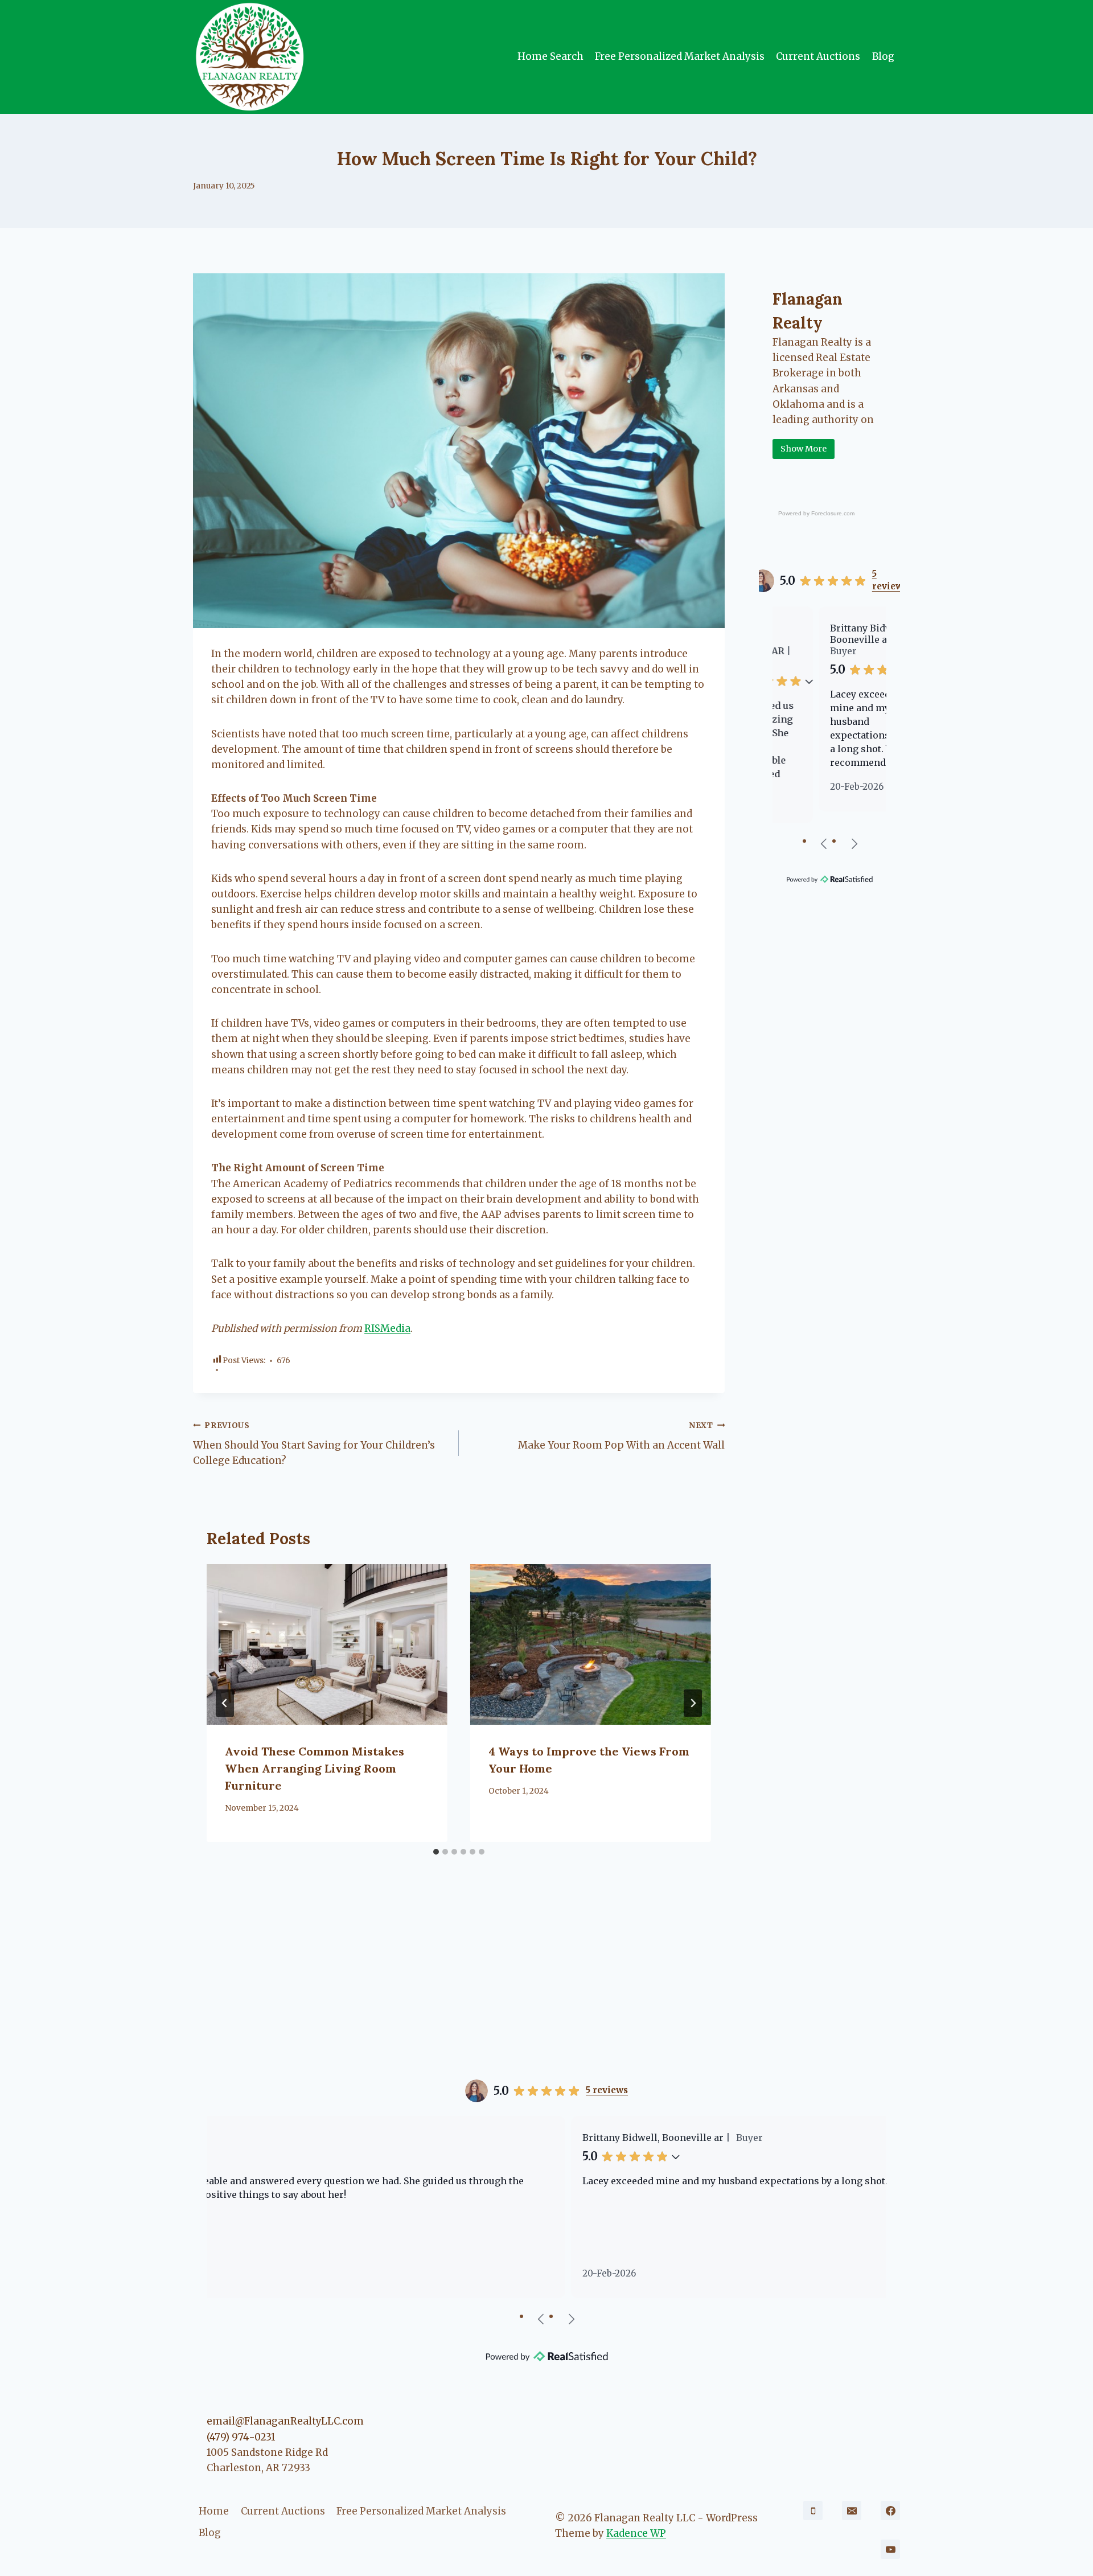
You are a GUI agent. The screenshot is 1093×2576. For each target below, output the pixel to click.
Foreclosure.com (833, 513)
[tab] (436, 1852)
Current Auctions (818, 56)
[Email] (852, 2511)
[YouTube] (890, 2549)
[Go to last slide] (225, 1703)
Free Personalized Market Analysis (680, 56)
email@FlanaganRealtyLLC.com (285, 2421)
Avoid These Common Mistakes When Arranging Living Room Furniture (315, 1768)
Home (214, 2511)
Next (854, 843)
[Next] (693, 1703)
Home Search (550, 56)
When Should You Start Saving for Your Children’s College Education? (314, 1444)
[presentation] (327, 1644)
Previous (824, 843)
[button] (881, 670)
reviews (890, 580)
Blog (883, 56)
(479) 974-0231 (241, 2437)
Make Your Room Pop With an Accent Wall (621, 1436)
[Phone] (813, 2511)
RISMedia (387, 1328)
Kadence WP (636, 2533)
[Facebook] (890, 2511)
